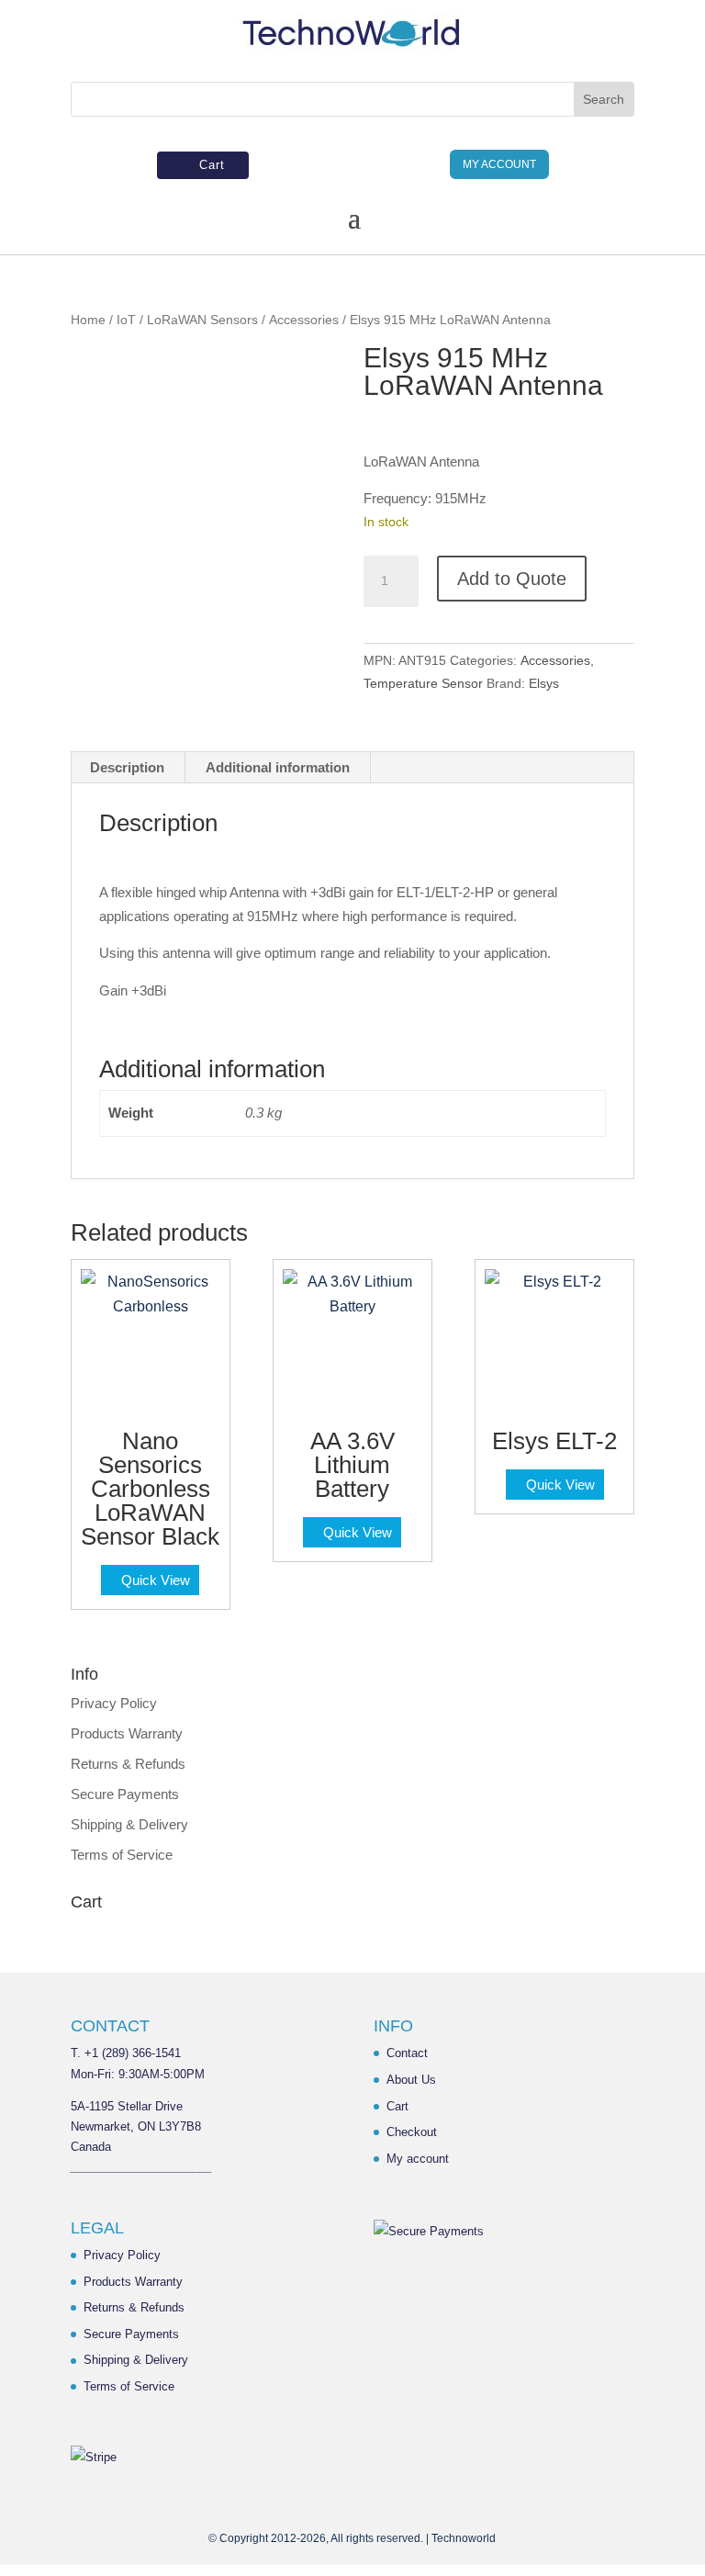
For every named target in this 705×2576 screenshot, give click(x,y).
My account (418, 2159)
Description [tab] (127, 767)
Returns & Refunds (128, 1764)
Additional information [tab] (278, 767)
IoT (126, 320)
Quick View (156, 1580)
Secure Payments (125, 1794)
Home (88, 320)
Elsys (544, 683)
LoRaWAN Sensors (202, 320)
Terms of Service (122, 1855)
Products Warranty (127, 1733)
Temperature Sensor (423, 683)
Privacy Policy (114, 1703)
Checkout (412, 2132)
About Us (411, 2080)
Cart (212, 165)
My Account (499, 164)
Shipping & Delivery (129, 1824)
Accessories (304, 320)
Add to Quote (512, 579)
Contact (407, 2053)
